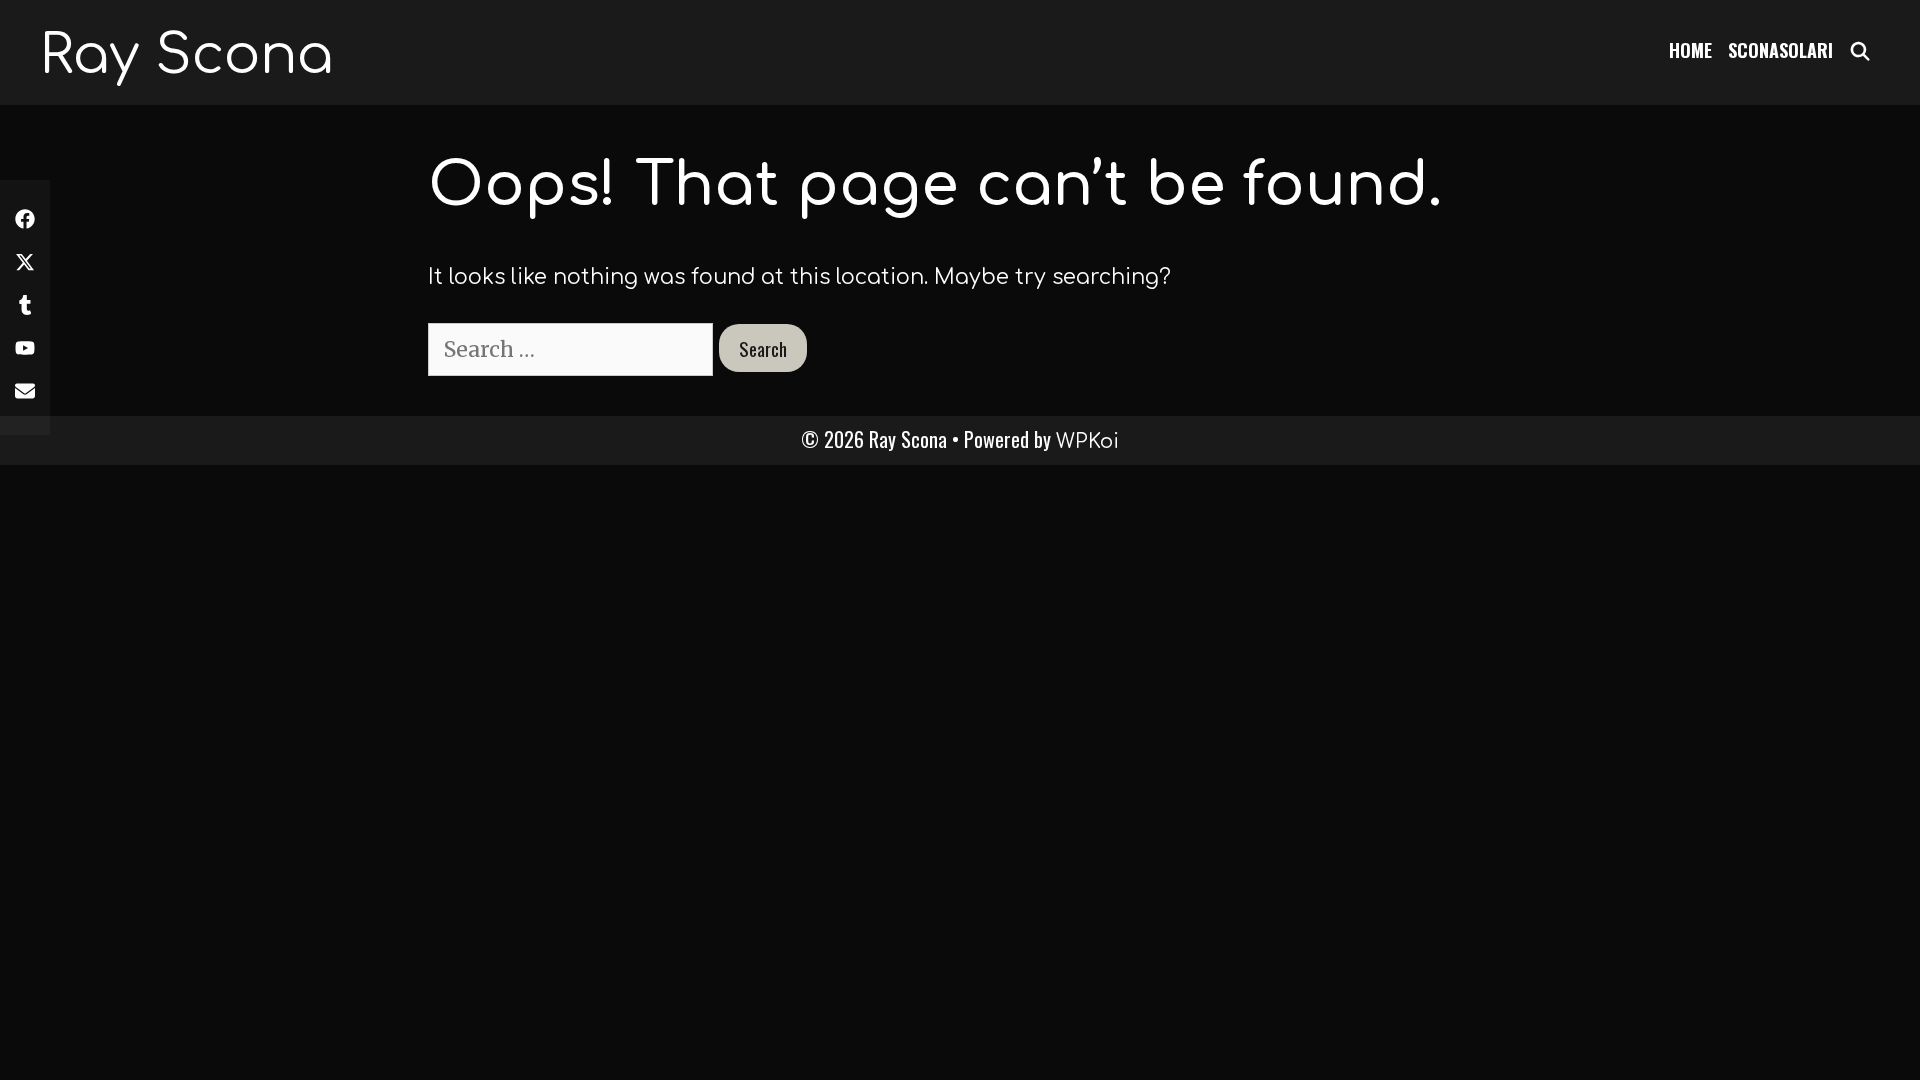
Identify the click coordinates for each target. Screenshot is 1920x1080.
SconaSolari (1780, 50)
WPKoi (1087, 441)
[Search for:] (573, 350)
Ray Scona (186, 55)
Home (1690, 50)
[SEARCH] (1860, 50)
